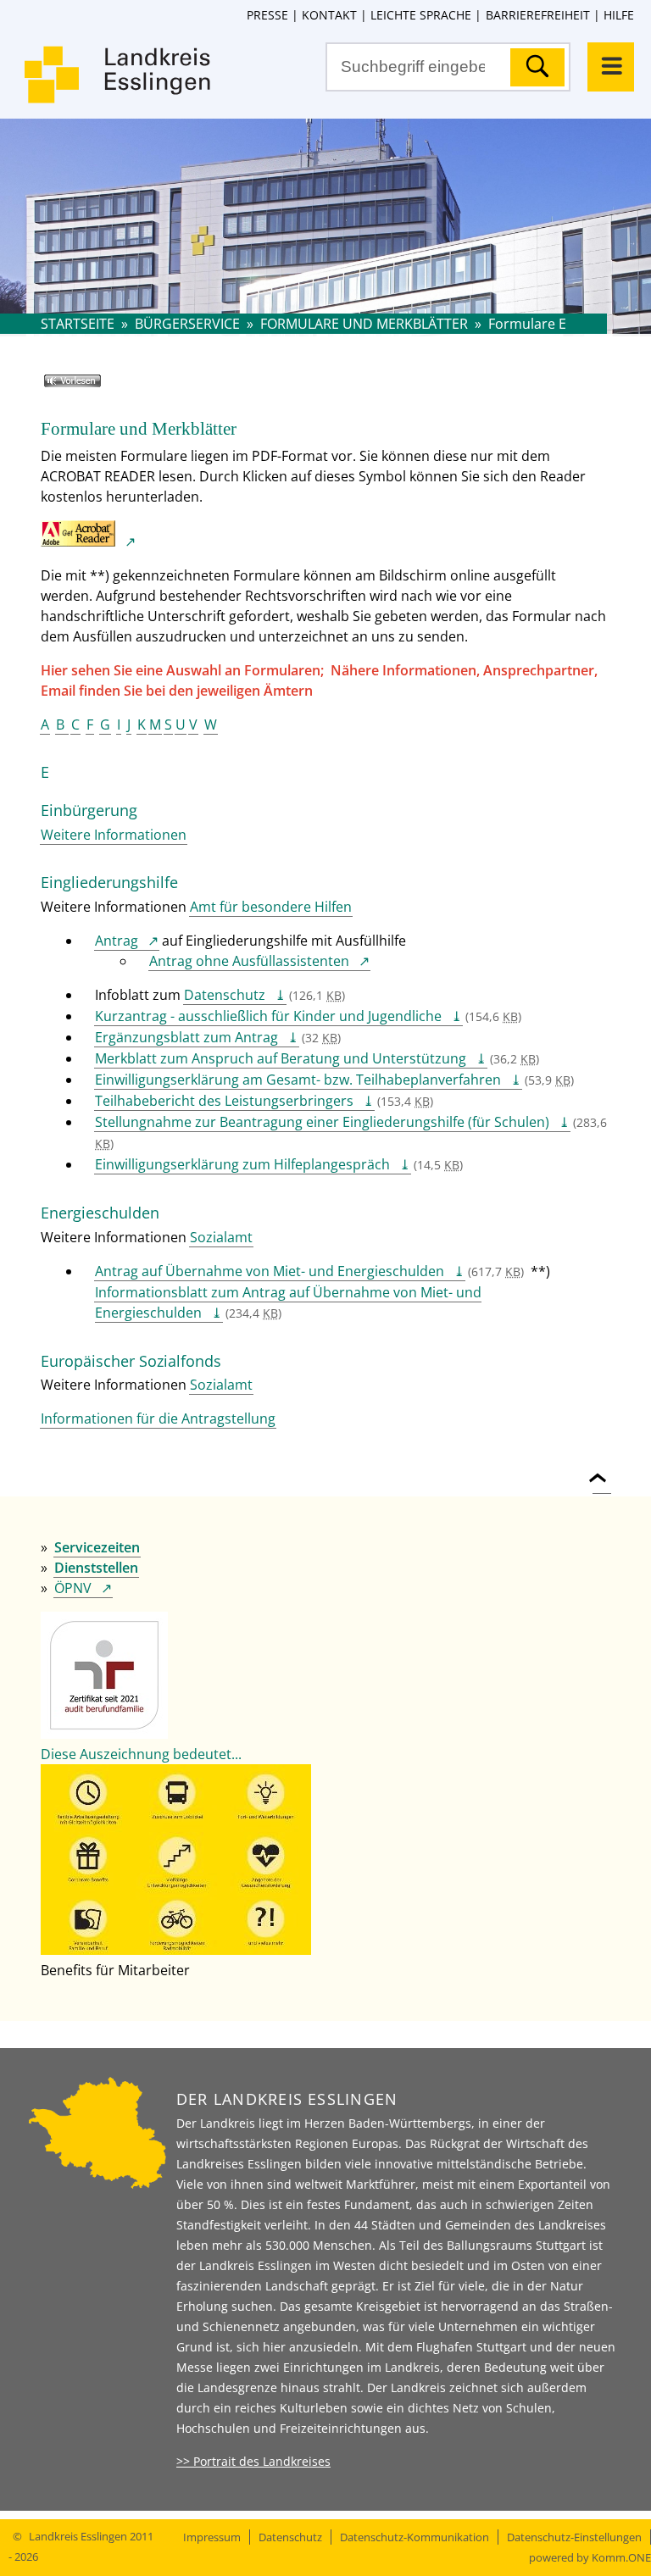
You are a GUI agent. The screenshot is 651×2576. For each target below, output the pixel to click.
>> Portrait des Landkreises (253, 2461)
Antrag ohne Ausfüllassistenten (249, 961)
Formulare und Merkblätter (364, 324)
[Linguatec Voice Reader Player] (97, 387)
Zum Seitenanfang (602, 1468)
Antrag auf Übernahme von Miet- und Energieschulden (270, 1271)
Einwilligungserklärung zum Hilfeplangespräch (242, 1164)
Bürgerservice (187, 324)
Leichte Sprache (421, 15)
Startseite (78, 324)
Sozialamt (221, 1237)
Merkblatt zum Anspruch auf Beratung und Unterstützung (281, 1058)
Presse (267, 15)
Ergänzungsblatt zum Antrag (186, 1037)
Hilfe (619, 15)
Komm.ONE (621, 2557)
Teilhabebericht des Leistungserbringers (224, 1101)
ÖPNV (73, 1588)
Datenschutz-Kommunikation (415, 2537)
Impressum (212, 2537)
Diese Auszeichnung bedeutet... (141, 1754)
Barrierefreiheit (537, 15)
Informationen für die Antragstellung (158, 1418)
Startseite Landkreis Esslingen (119, 85)
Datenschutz (225, 995)
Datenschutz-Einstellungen (574, 2537)
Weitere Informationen (114, 835)
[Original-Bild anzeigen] (176, 1950)
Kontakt (329, 15)
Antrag (117, 941)
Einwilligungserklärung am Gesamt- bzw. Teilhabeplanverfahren (298, 1080)
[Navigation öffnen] (611, 67)
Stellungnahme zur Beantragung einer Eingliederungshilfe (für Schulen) (322, 1122)
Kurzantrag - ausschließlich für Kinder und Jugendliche (268, 1016)
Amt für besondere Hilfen (271, 907)
